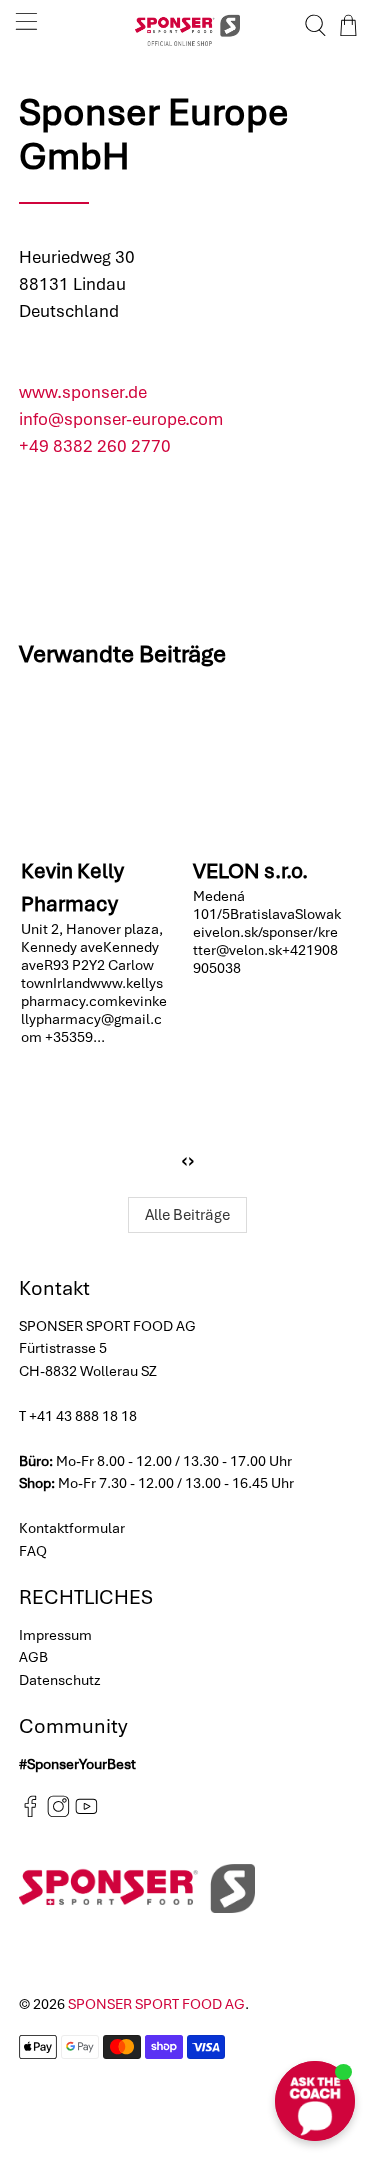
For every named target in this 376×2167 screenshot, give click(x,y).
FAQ (33, 1551)
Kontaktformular (72, 1528)
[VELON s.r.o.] (270, 767)
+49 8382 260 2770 (95, 446)
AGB (33, 1657)
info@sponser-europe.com (121, 419)
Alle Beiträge (187, 1215)
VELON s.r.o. (250, 870)
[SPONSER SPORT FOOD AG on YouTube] (86, 1813)
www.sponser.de (83, 392)
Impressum (55, 1635)
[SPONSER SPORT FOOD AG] (188, 25)
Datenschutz (60, 1680)
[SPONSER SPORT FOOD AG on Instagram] (58, 1813)
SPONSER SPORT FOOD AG (156, 2004)
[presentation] (184, 1160)
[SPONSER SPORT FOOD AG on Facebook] (30, 1813)
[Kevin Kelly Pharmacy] (98, 767)
